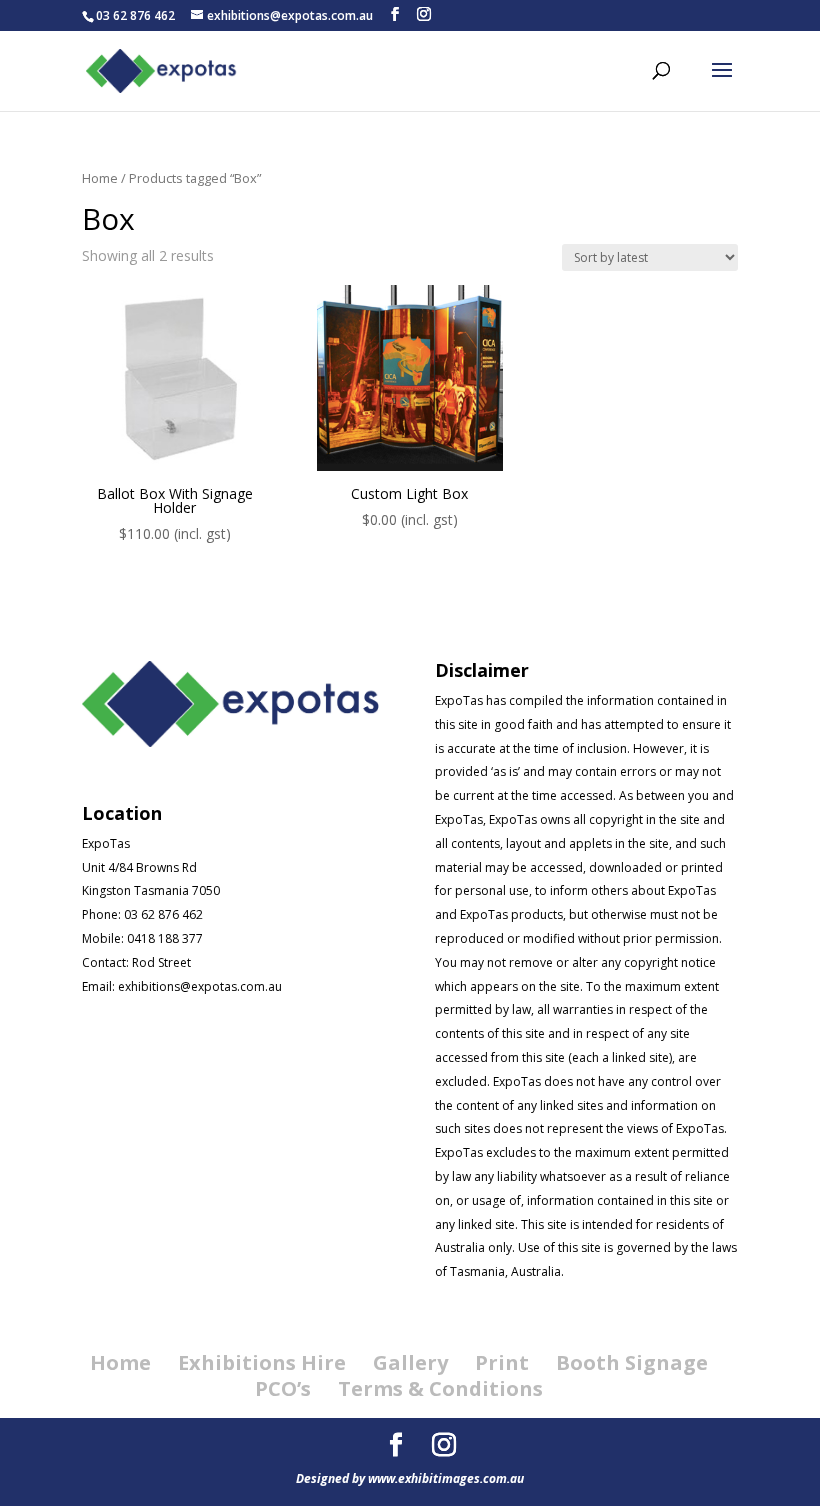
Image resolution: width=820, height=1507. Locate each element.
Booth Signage (632, 1362)
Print (502, 1362)
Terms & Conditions (440, 1388)
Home (100, 178)
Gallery (410, 1362)
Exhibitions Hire (262, 1362)
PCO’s (283, 1388)
